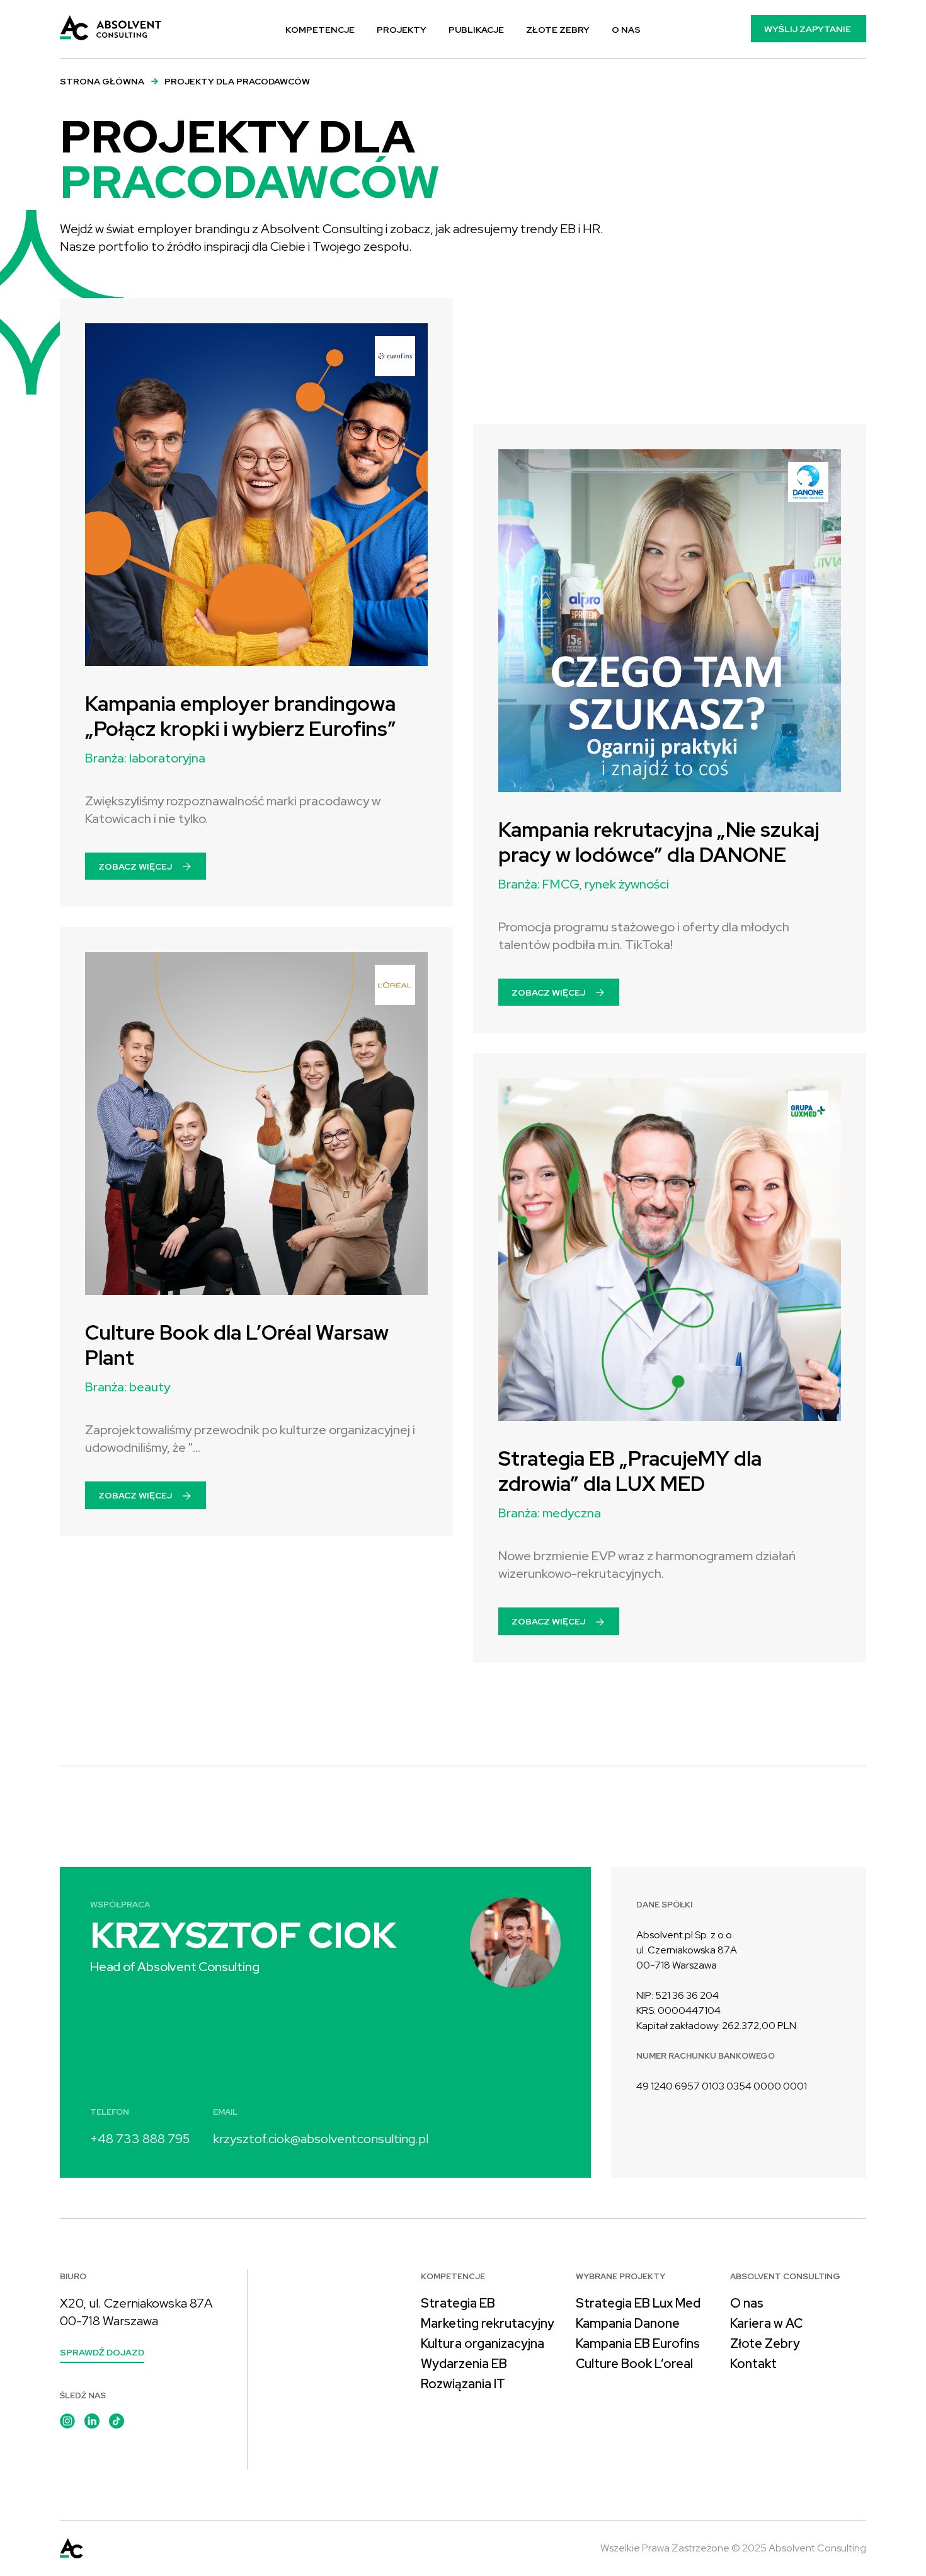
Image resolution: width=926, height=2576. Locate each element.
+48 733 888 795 (140, 2139)
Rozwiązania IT (463, 2384)
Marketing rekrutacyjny (488, 2323)
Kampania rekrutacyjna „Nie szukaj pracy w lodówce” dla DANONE (659, 842)
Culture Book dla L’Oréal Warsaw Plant (237, 1345)
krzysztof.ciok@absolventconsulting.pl (321, 2139)
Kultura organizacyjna (483, 2343)
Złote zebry (558, 30)
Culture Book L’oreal (634, 2364)
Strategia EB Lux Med (638, 2303)
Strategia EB (458, 2303)
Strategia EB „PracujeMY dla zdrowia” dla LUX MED (630, 1471)
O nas (626, 30)
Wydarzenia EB (464, 2364)
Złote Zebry (765, 2343)
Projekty (402, 30)
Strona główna (102, 81)
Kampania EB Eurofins (638, 2343)
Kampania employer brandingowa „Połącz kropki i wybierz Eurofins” (241, 716)
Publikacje (476, 30)
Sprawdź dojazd (102, 2352)
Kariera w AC (766, 2323)
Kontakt (753, 2364)
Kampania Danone (628, 2323)
